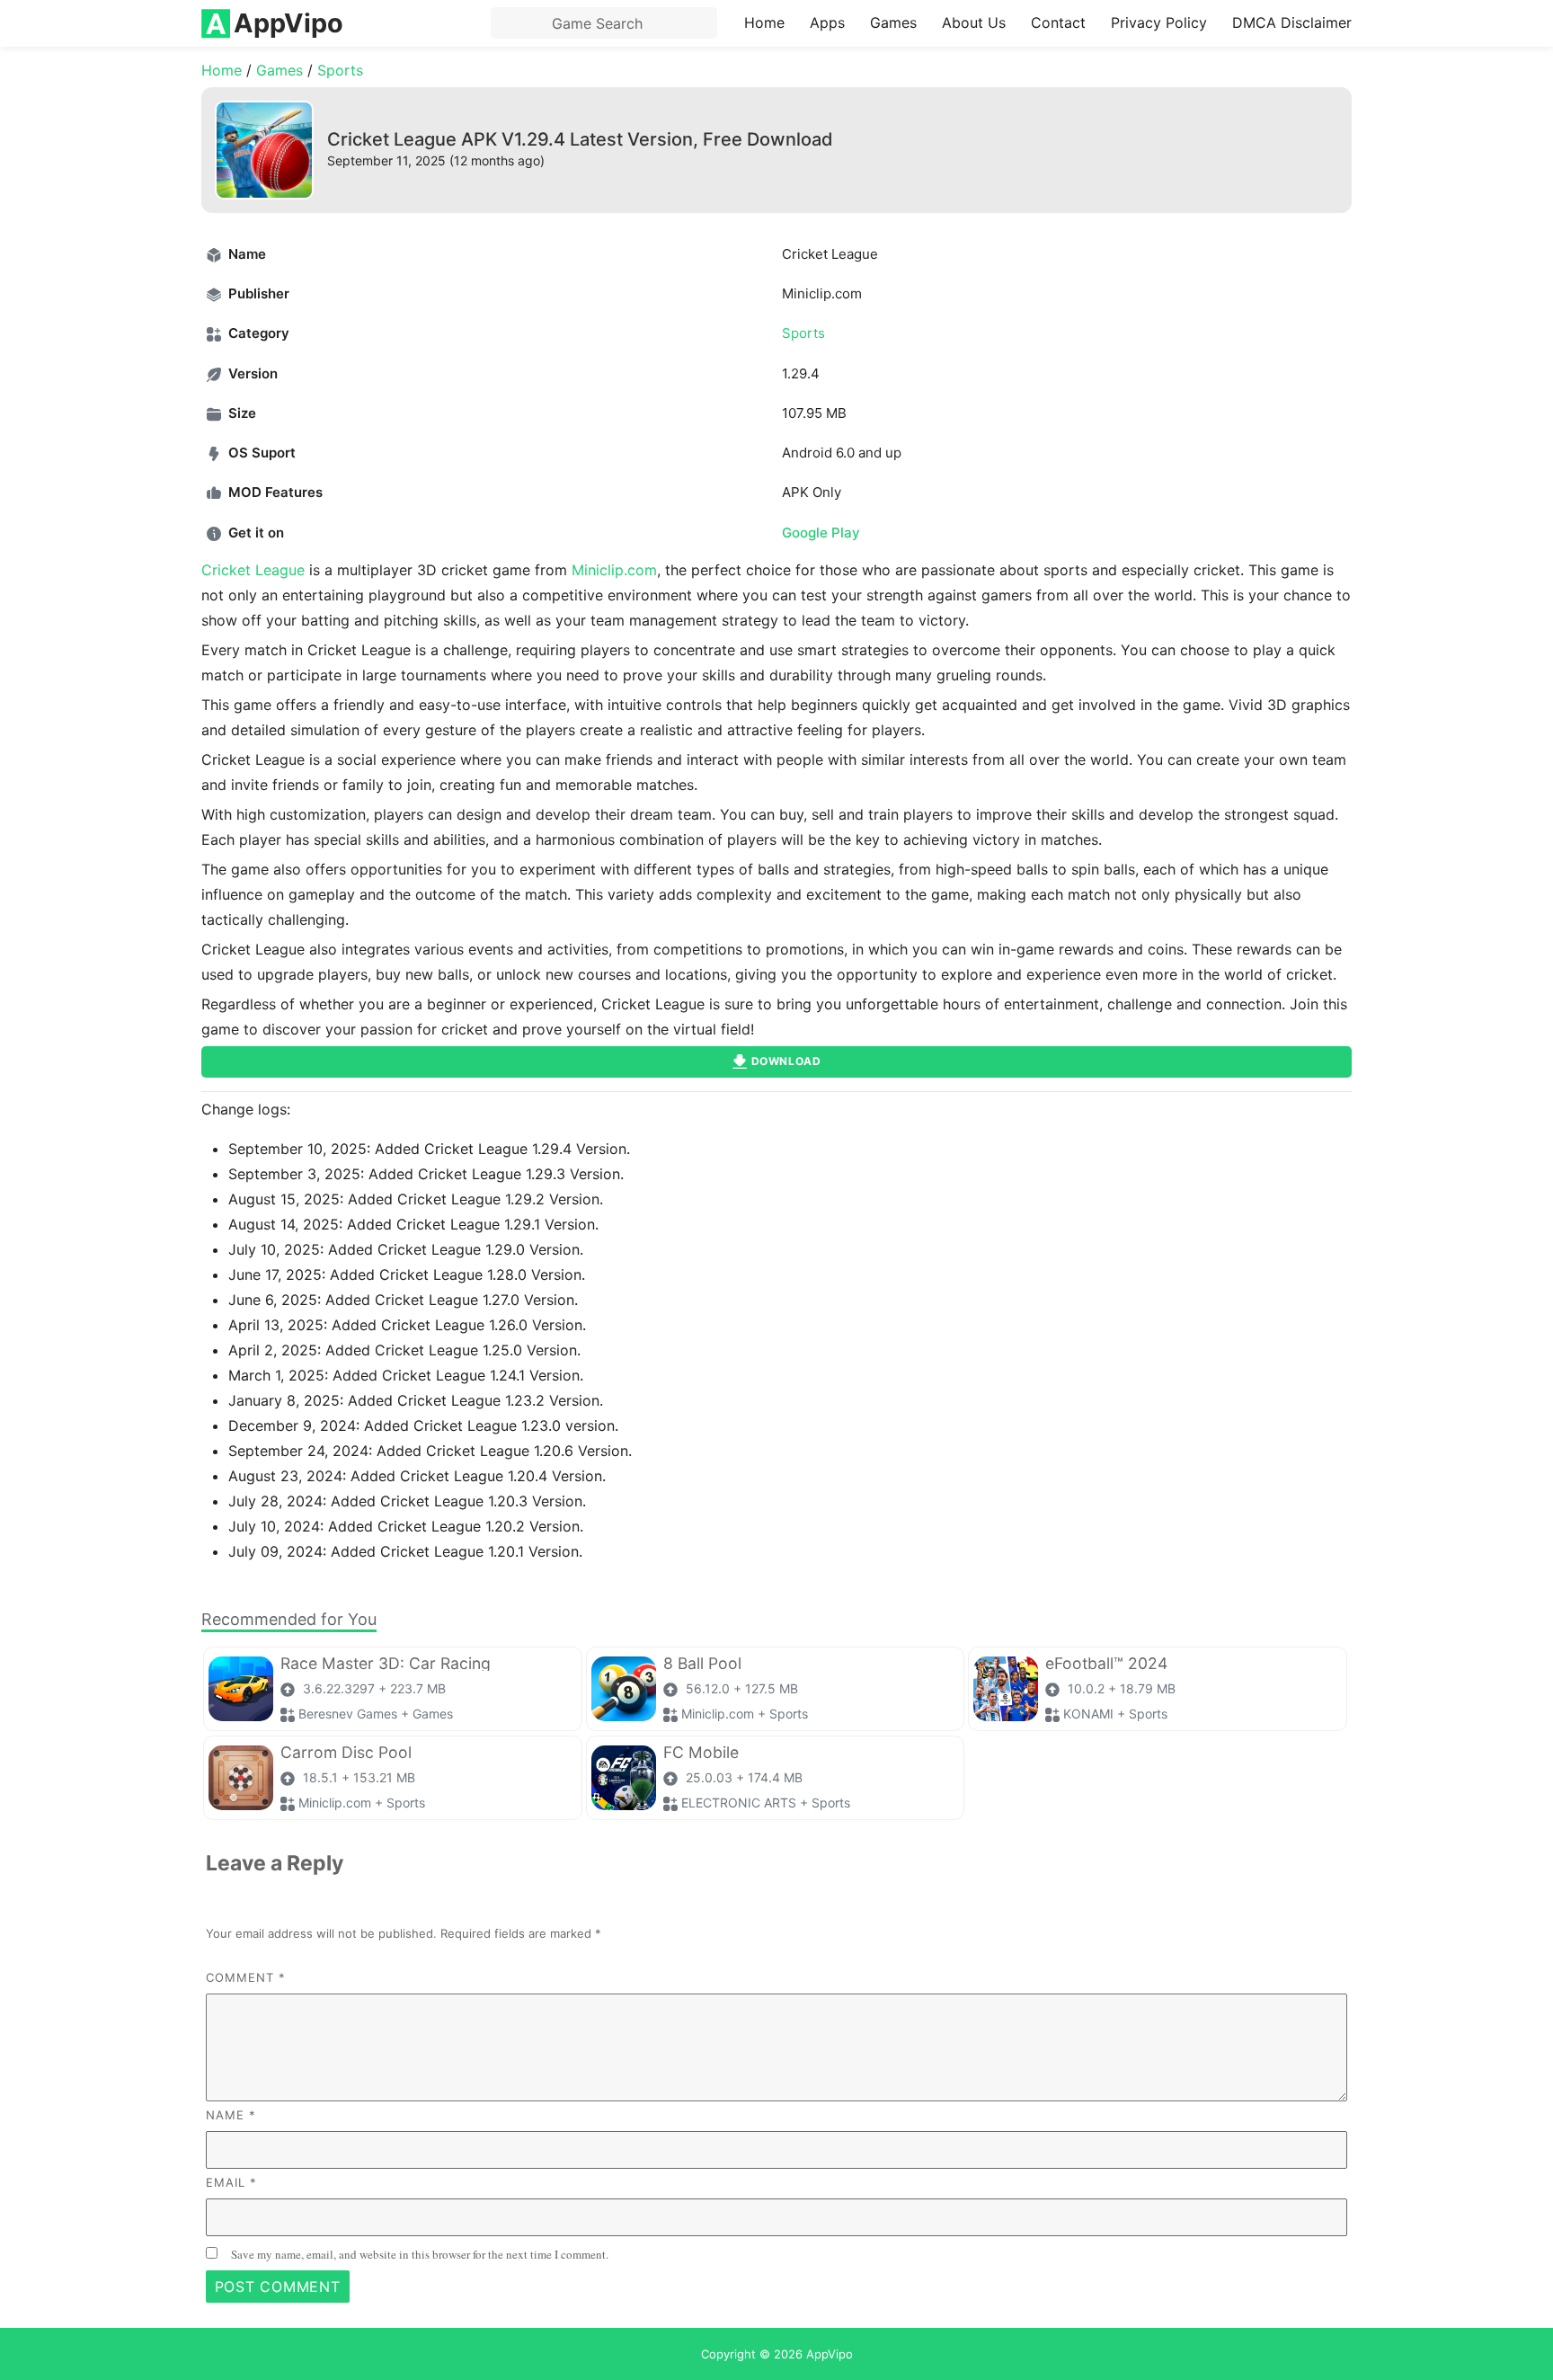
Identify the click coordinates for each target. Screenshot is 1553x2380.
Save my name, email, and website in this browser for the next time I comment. (420, 2254)
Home (764, 22)
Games (893, 22)
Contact (1058, 22)
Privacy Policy (1159, 22)
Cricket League (253, 570)
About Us (974, 22)
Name (231, 2115)
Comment (246, 1977)
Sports (340, 70)
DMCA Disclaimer (1292, 22)
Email (231, 2182)
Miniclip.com (614, 570)
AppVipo (830, 2354)
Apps (827, 22)
